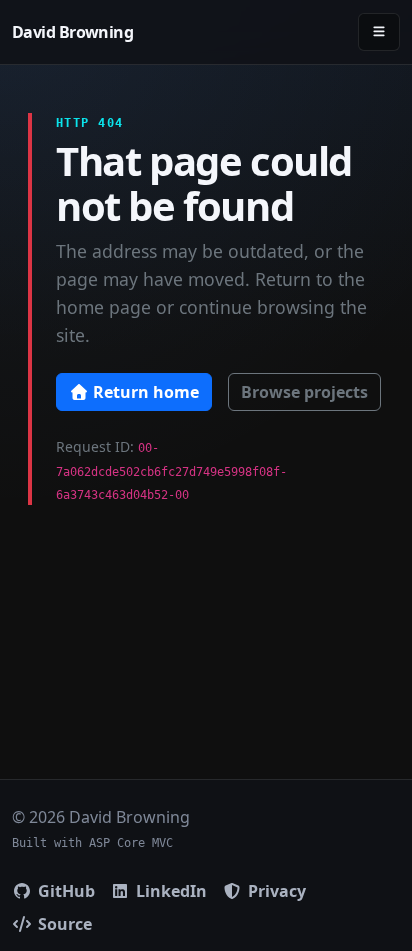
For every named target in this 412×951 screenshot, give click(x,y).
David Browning (72, 32)
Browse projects (304, 392)
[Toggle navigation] (379, 31)
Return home (144, 392)
